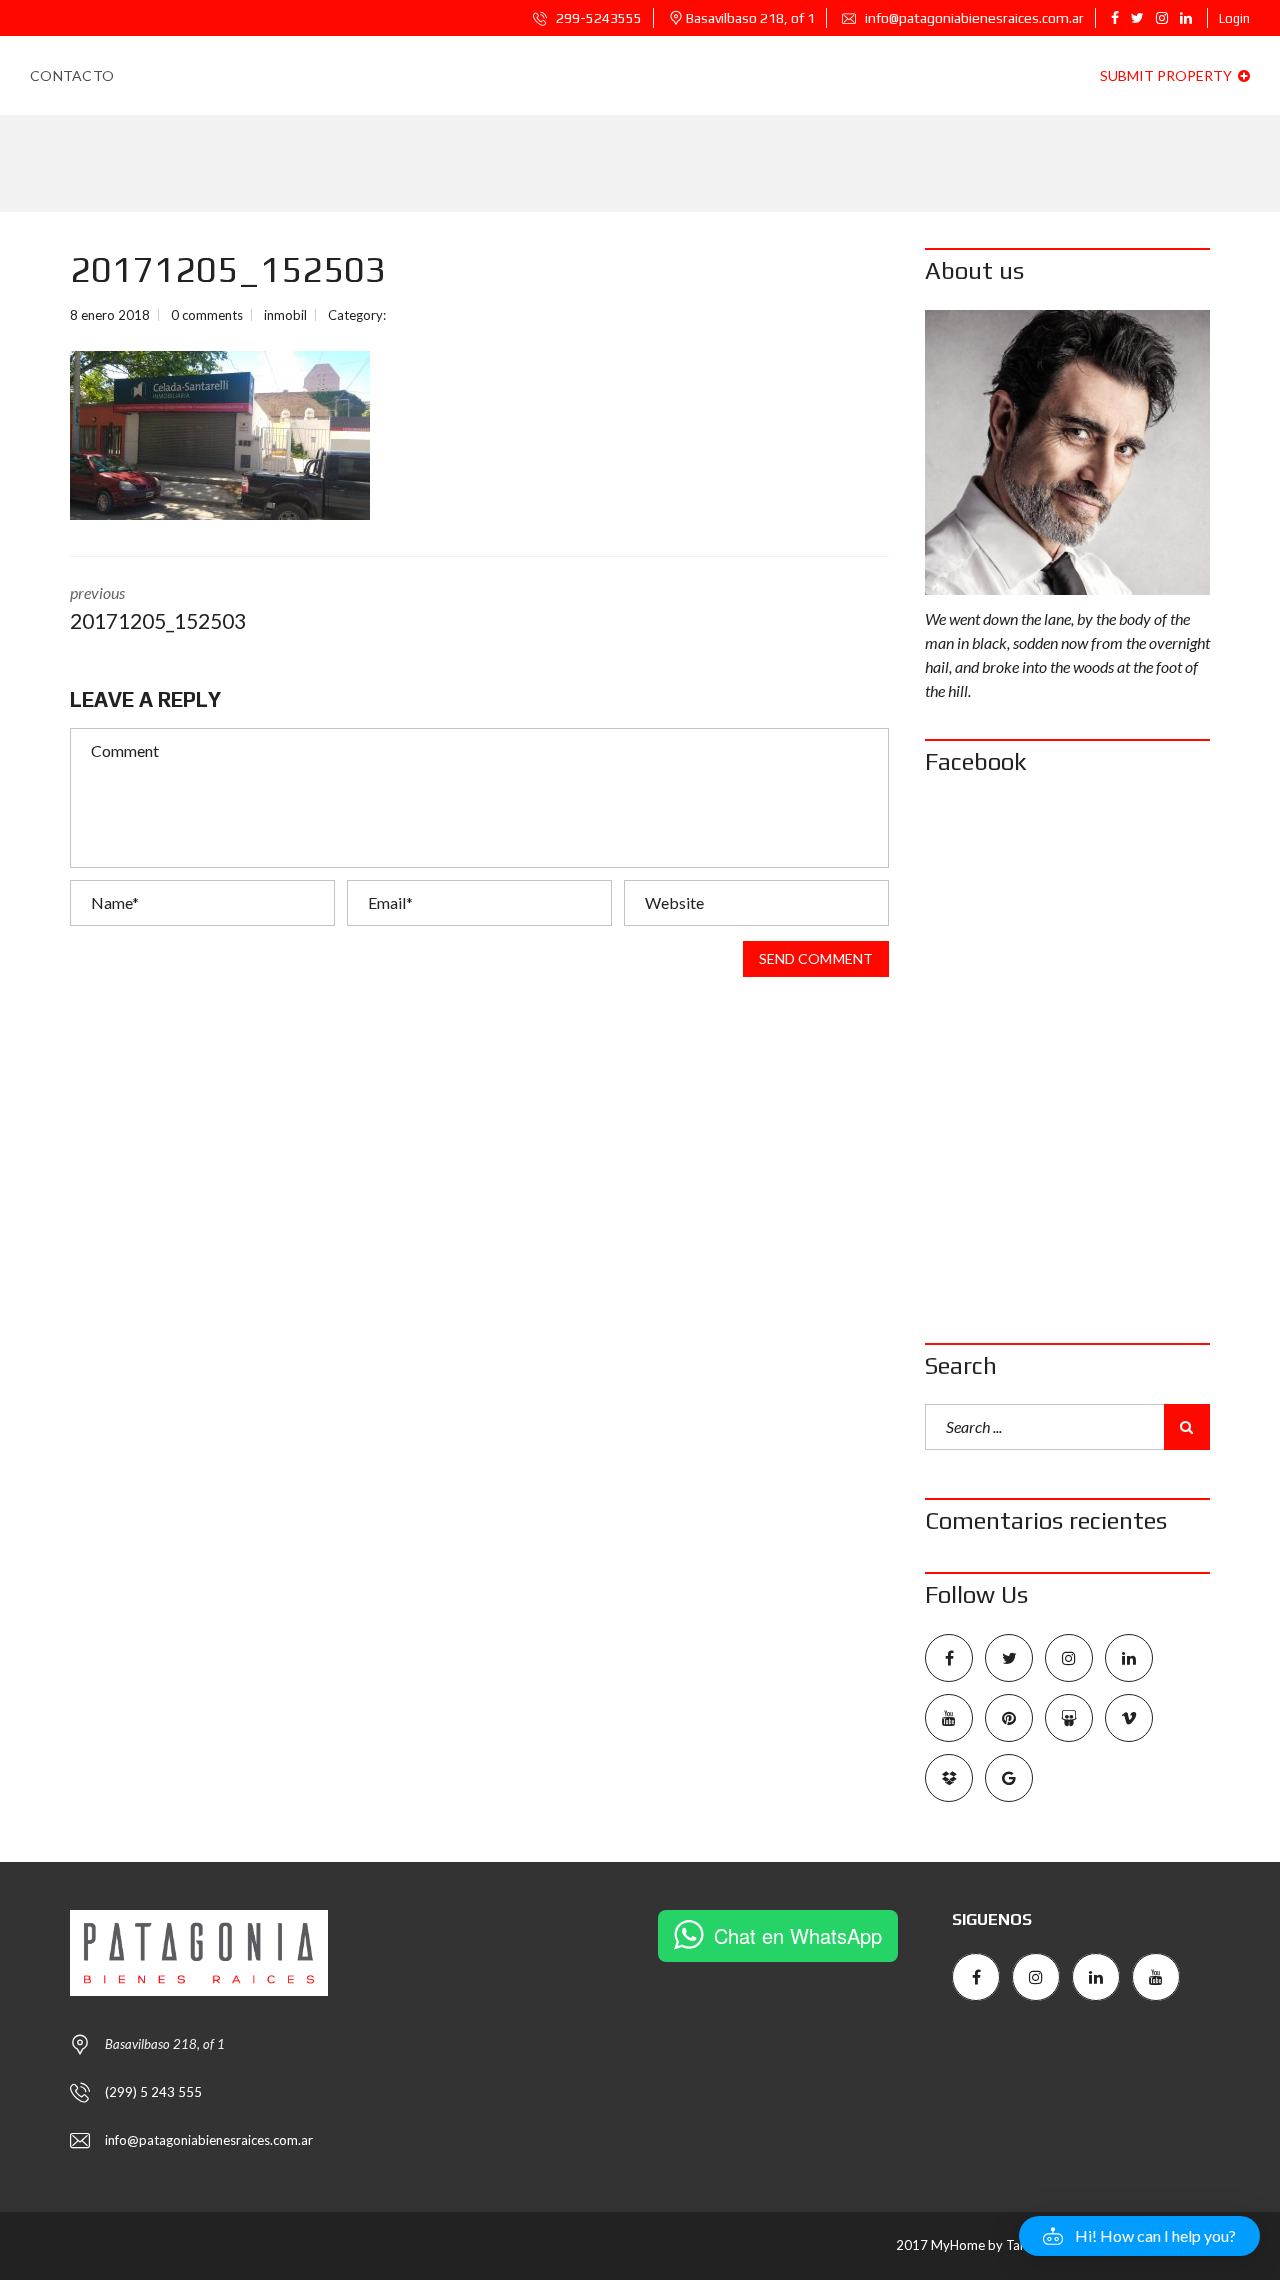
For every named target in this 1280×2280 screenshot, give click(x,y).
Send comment (816, 958)
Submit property (1167, 75)
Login (1234, 18)
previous (158, 608)
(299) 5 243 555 (153, 2092)
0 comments (207, 315)
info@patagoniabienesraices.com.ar (973, 18)
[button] (1139, 2236)
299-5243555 (597, 18)
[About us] (1067, 452)
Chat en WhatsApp (798, 1935)
